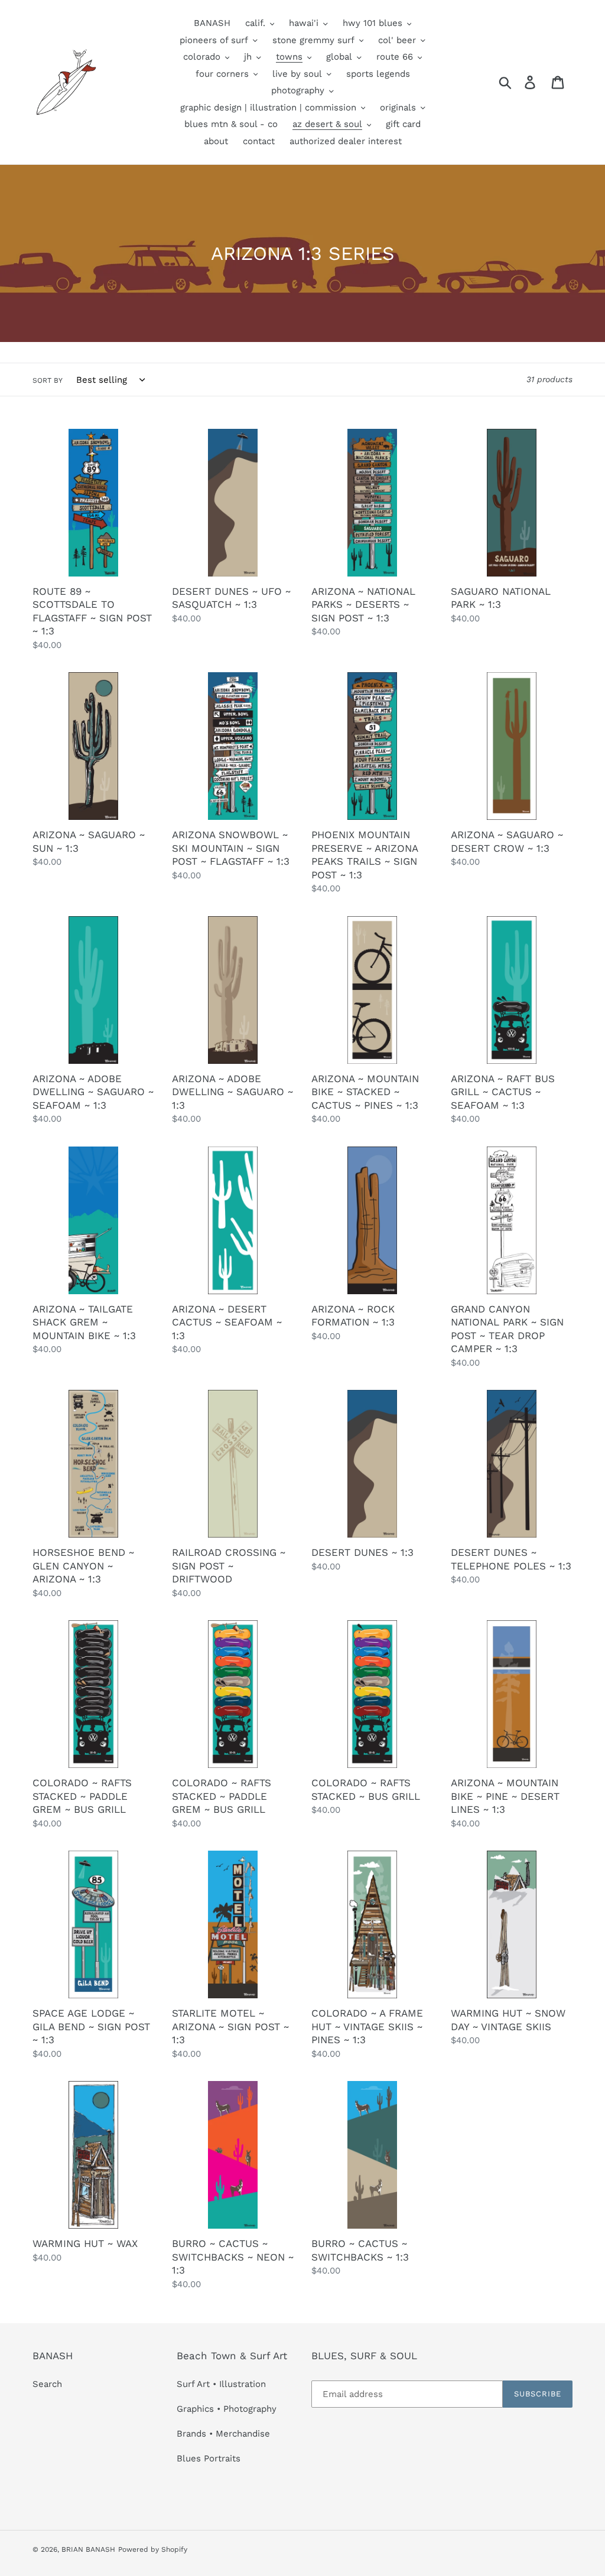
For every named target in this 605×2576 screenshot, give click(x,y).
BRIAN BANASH (88, 2549)
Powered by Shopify (153, 2549)
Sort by (48, 380)
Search (47, 2384)
